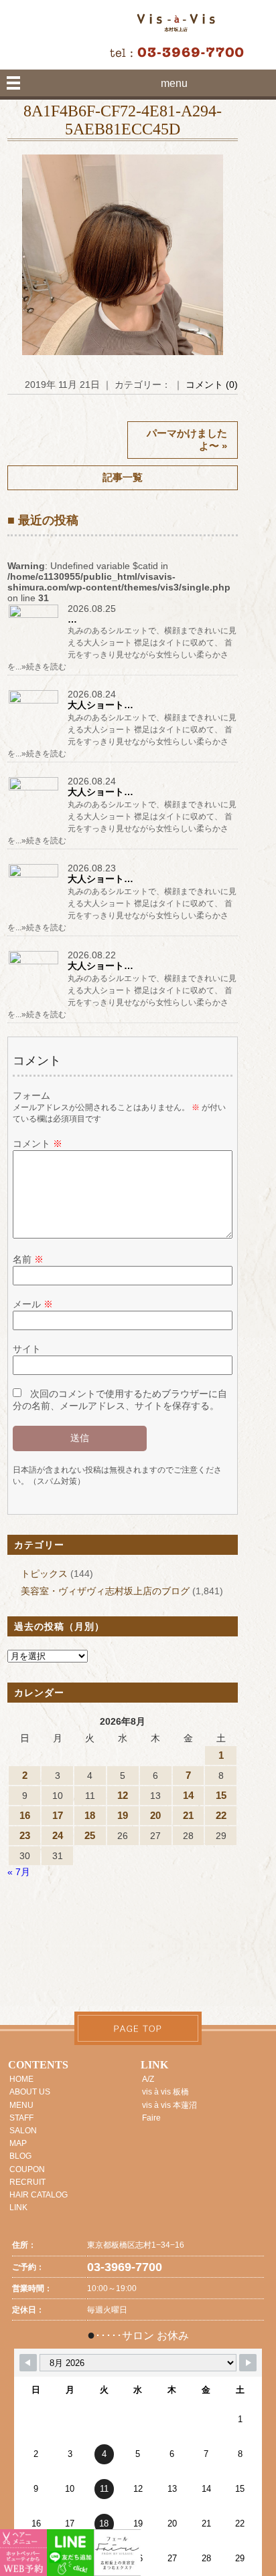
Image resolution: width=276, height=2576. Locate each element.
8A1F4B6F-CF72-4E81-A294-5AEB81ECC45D (123, 120)
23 (25, 1835)
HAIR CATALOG (39, 2195)
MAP (18, 2143)
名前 (28, 1259)
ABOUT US (30, 2092)
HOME (21, 2079)
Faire (151, 2118)
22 (221, 1815)
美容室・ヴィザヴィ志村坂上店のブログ (105, 1591)
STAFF (21, 2118)
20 (155, 1815)
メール (33, 1304)
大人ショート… (100, 705)
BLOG (20, 2156)
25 (90, 1835)
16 (25, 1815)
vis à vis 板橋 (165, 2092)
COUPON (27, 2169)
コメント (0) (212, 385)
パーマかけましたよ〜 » (187, 439)
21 (188, 1815)
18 (90, 1815)
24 (58, 1835)
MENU (21, 2105)
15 (221, 1795)
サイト (27, 1349)
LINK (18, 2208)
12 (123, 1795)
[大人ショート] (34, 703)
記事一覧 (123, 477)
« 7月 (19, 1872)
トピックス (44, 1574)
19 (123, 1815)
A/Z (148, 2079)
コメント (38, 1144)
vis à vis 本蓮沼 (169, 2105)
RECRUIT (27, 2182)
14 (188, 1795)
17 (58, 1815)
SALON (23, 2131)
